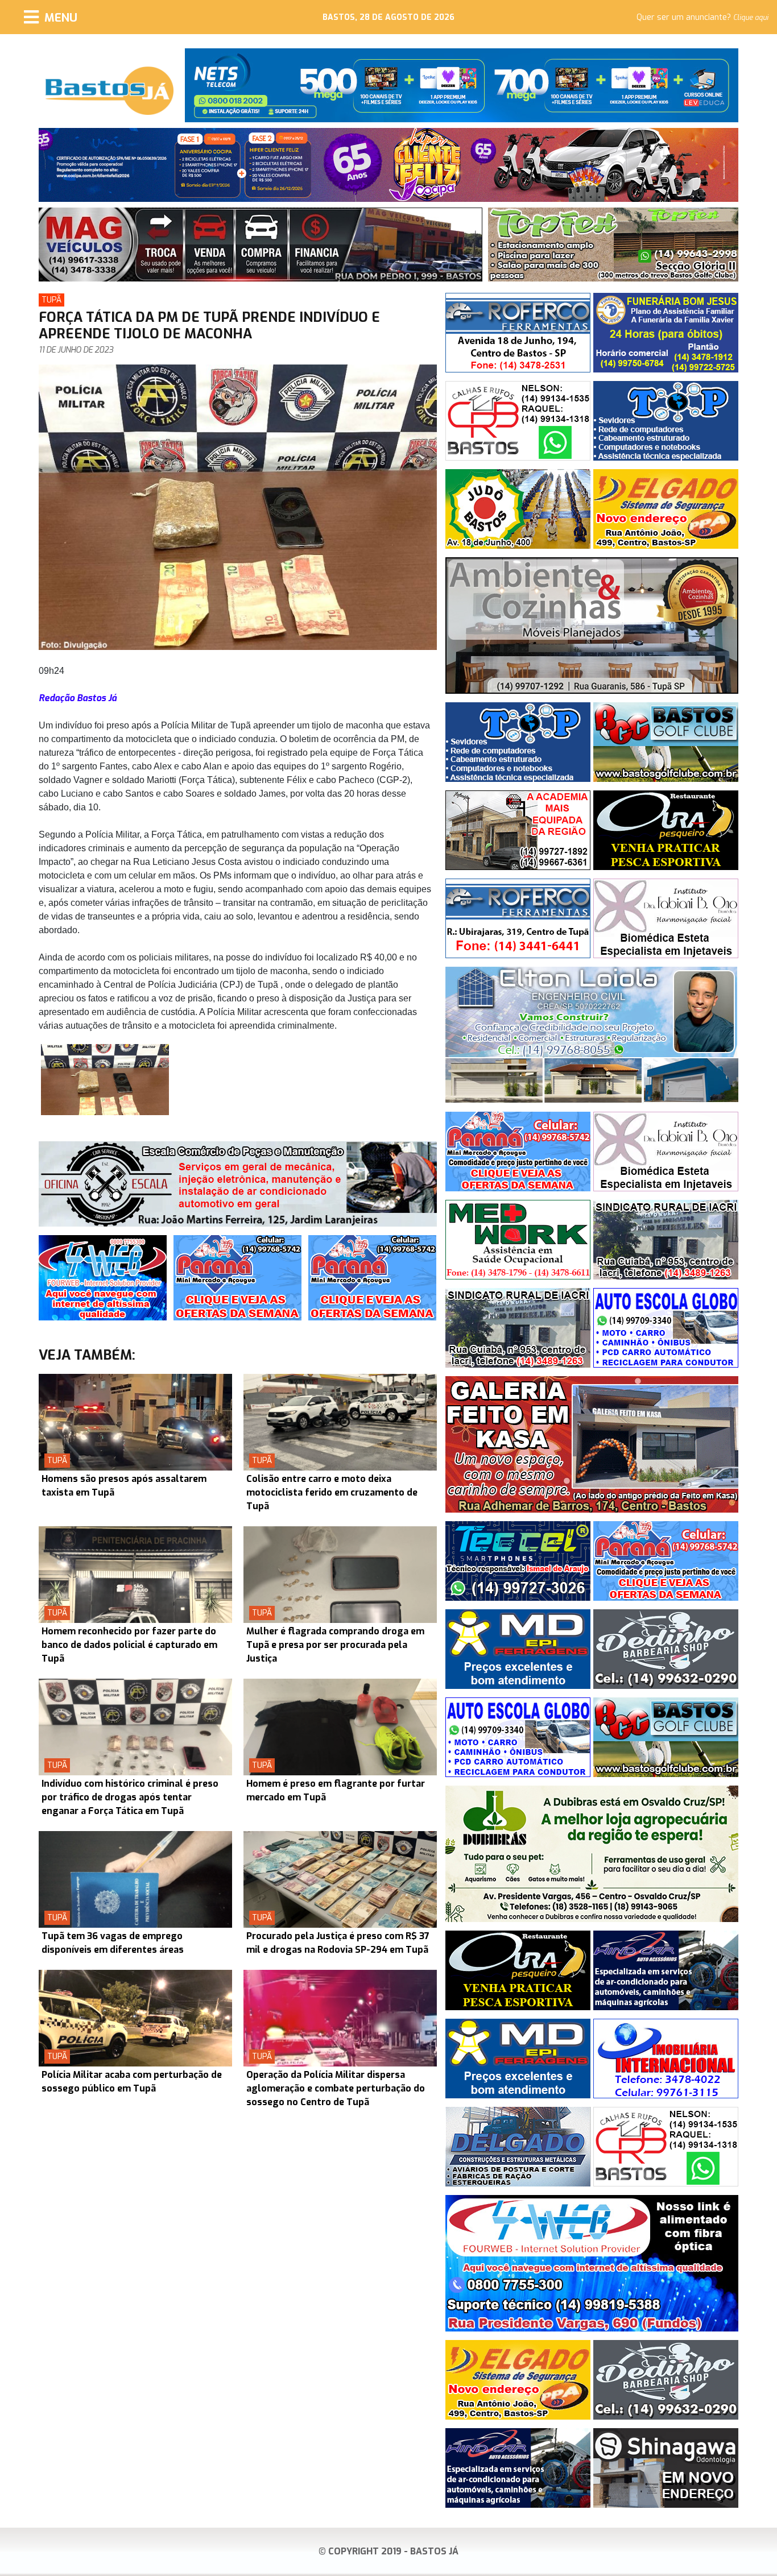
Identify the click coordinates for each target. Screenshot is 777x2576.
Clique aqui (751, 18)
